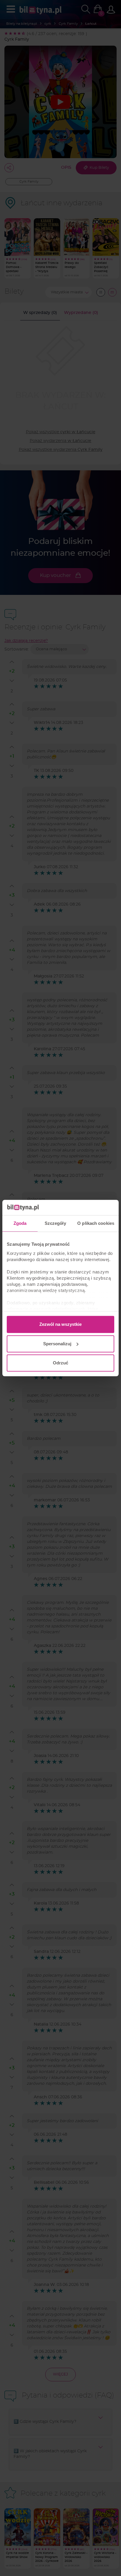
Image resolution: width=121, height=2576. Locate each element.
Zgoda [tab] (20, 1223)
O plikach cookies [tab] (96, 1223)
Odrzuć (60, 1363)
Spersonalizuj (57, 1344)
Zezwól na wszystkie (60, 1324)
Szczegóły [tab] (55, 1223)
